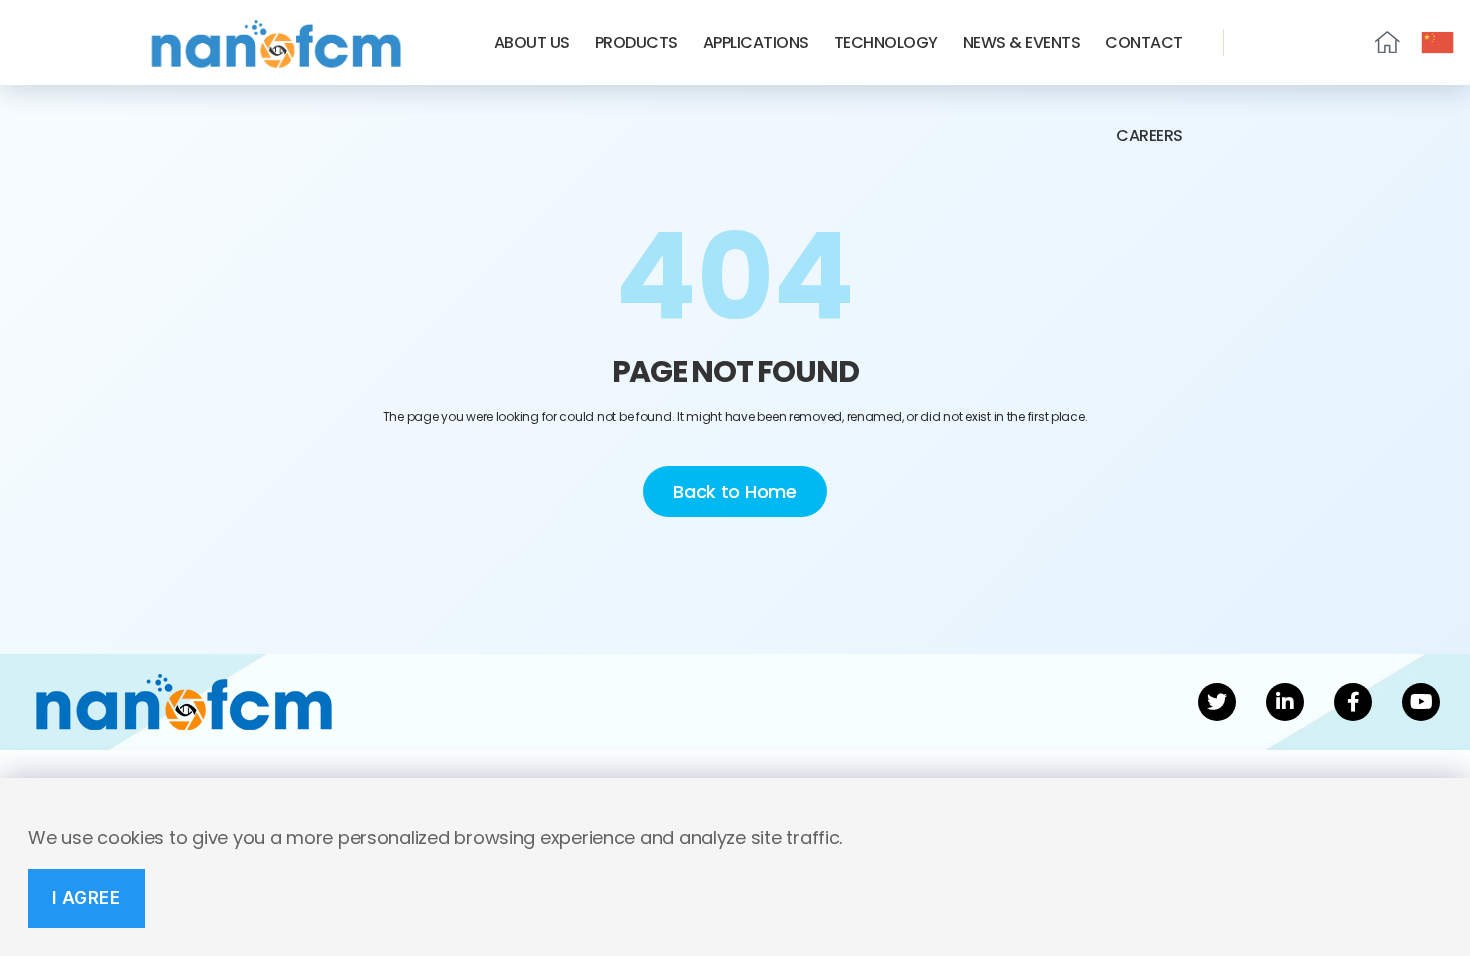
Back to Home (735, 491)
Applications (756, 42)
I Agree (86, 898)
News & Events (1022, 42)
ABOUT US (532, 42)
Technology (886, 42)
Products (636, 42)
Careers (1149, 135)
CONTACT (1144, 42)
